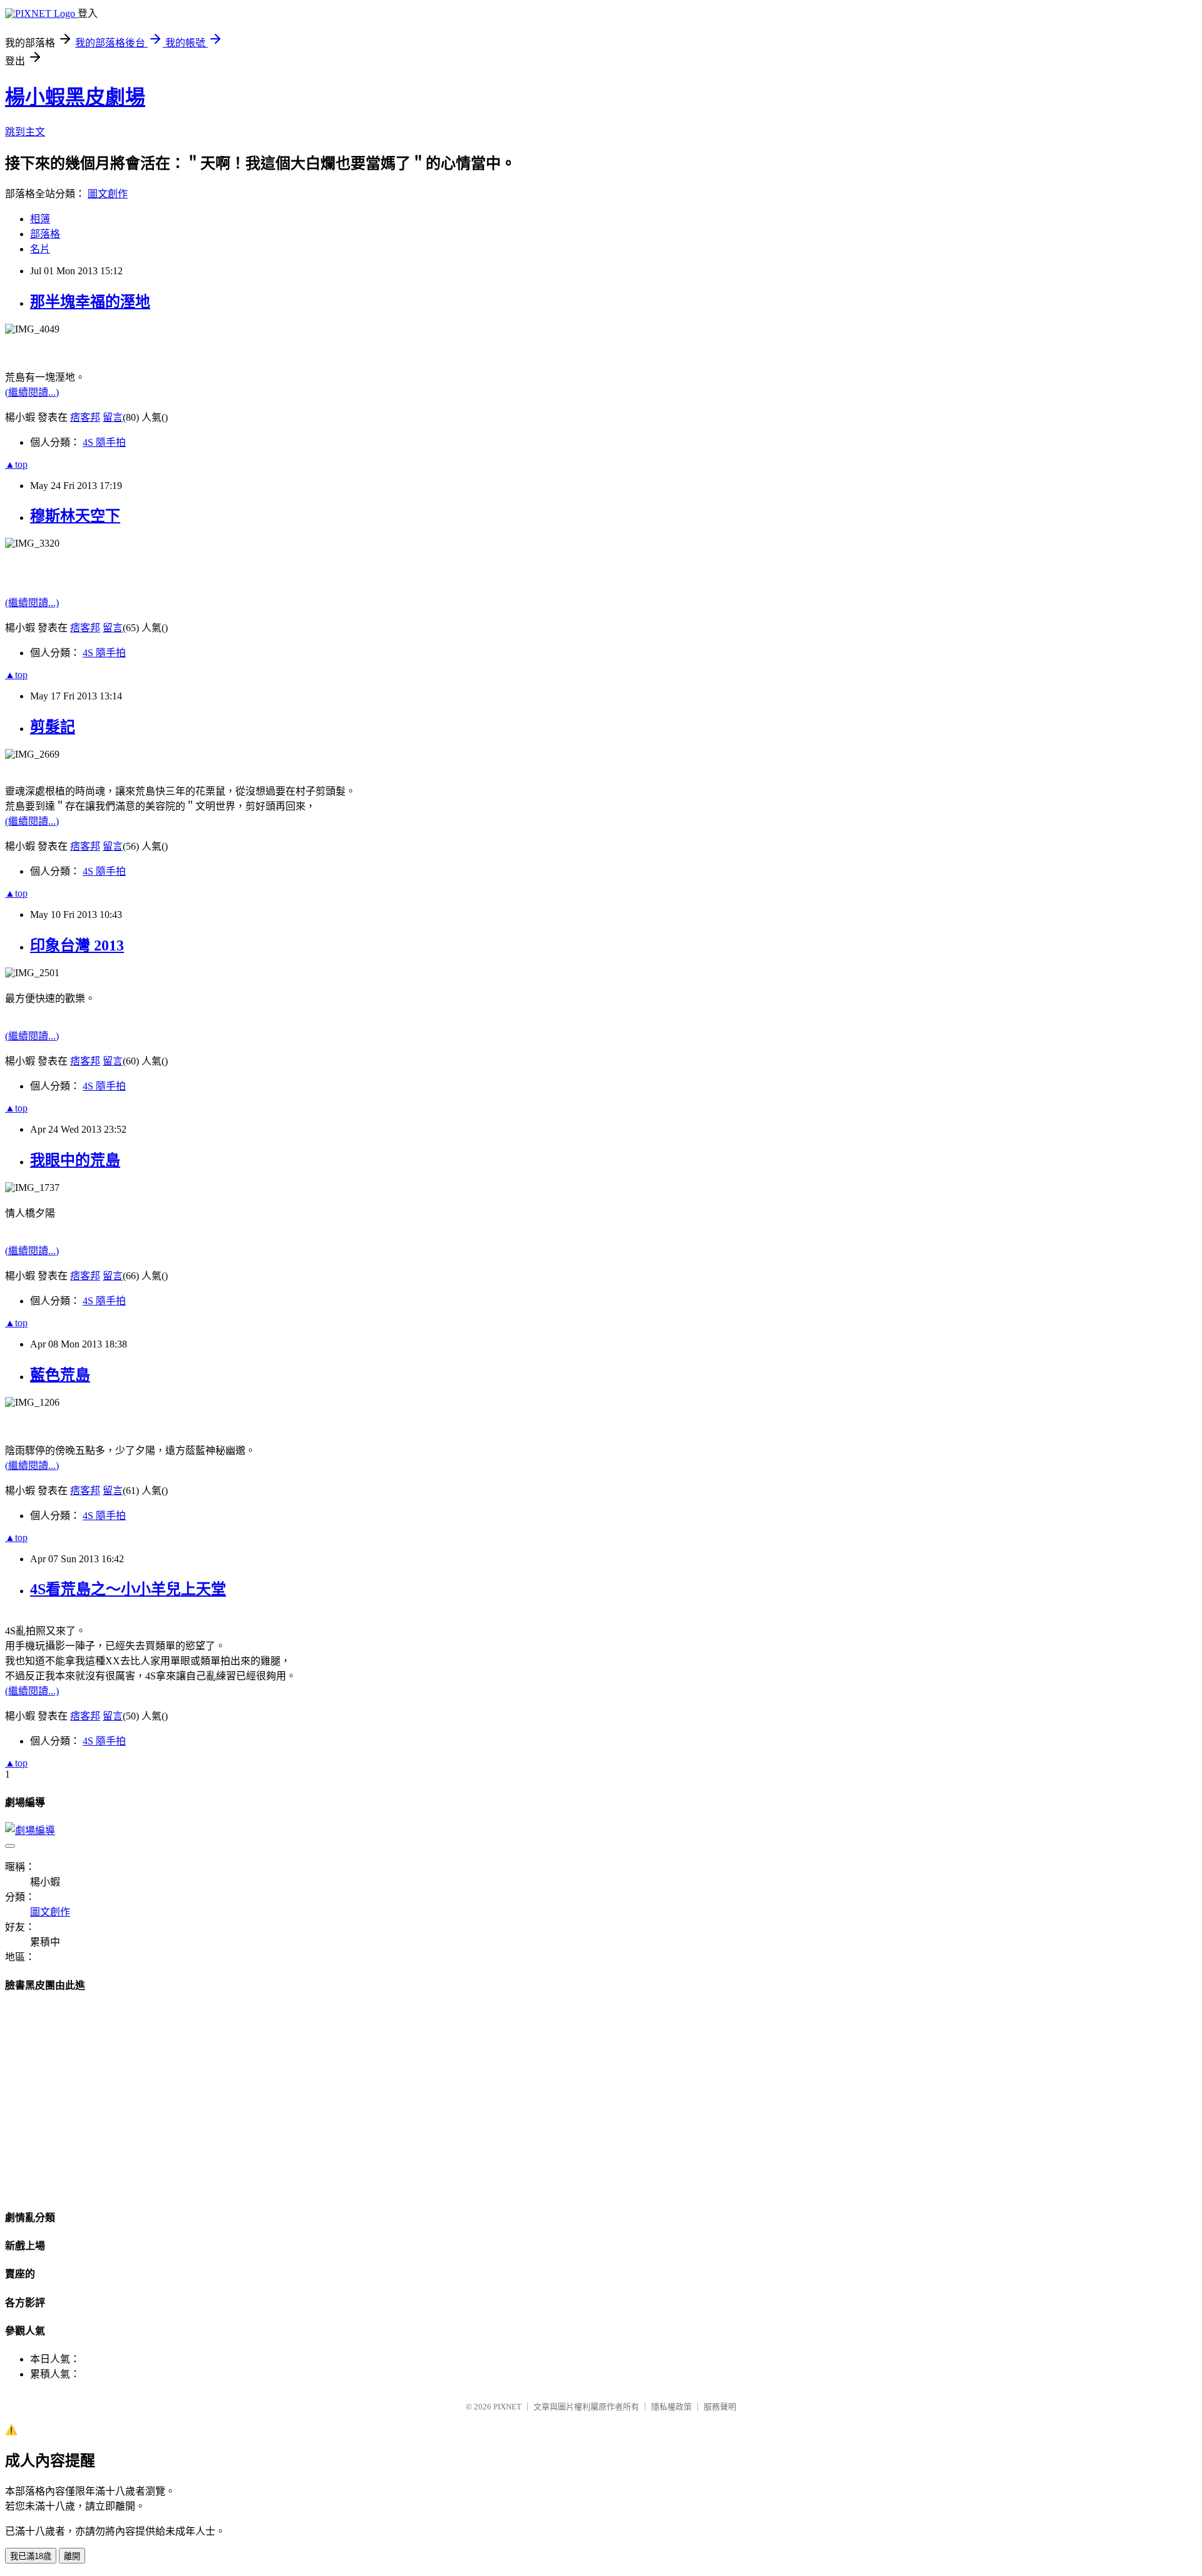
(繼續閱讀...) (32, 392)
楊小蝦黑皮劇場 (75, 97)
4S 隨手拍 (104, 442)
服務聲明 (720, 2407)
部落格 (45, 234)
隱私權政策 (671, 2407)
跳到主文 (25, 132)
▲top (16, 464)
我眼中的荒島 (75, 1160)
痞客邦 (85, 417)
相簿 (40, 219)
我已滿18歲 (31, 2556)
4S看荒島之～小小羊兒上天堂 (128, 1589)
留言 (113, 417)
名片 (40, 249)
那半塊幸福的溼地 (90, 302)
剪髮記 (53, 727)
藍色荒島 (60, 1375)
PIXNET (507, 2407)
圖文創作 (108, 194)
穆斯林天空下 (75, 516)
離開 (72, 2556)
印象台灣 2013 (77, 945)
